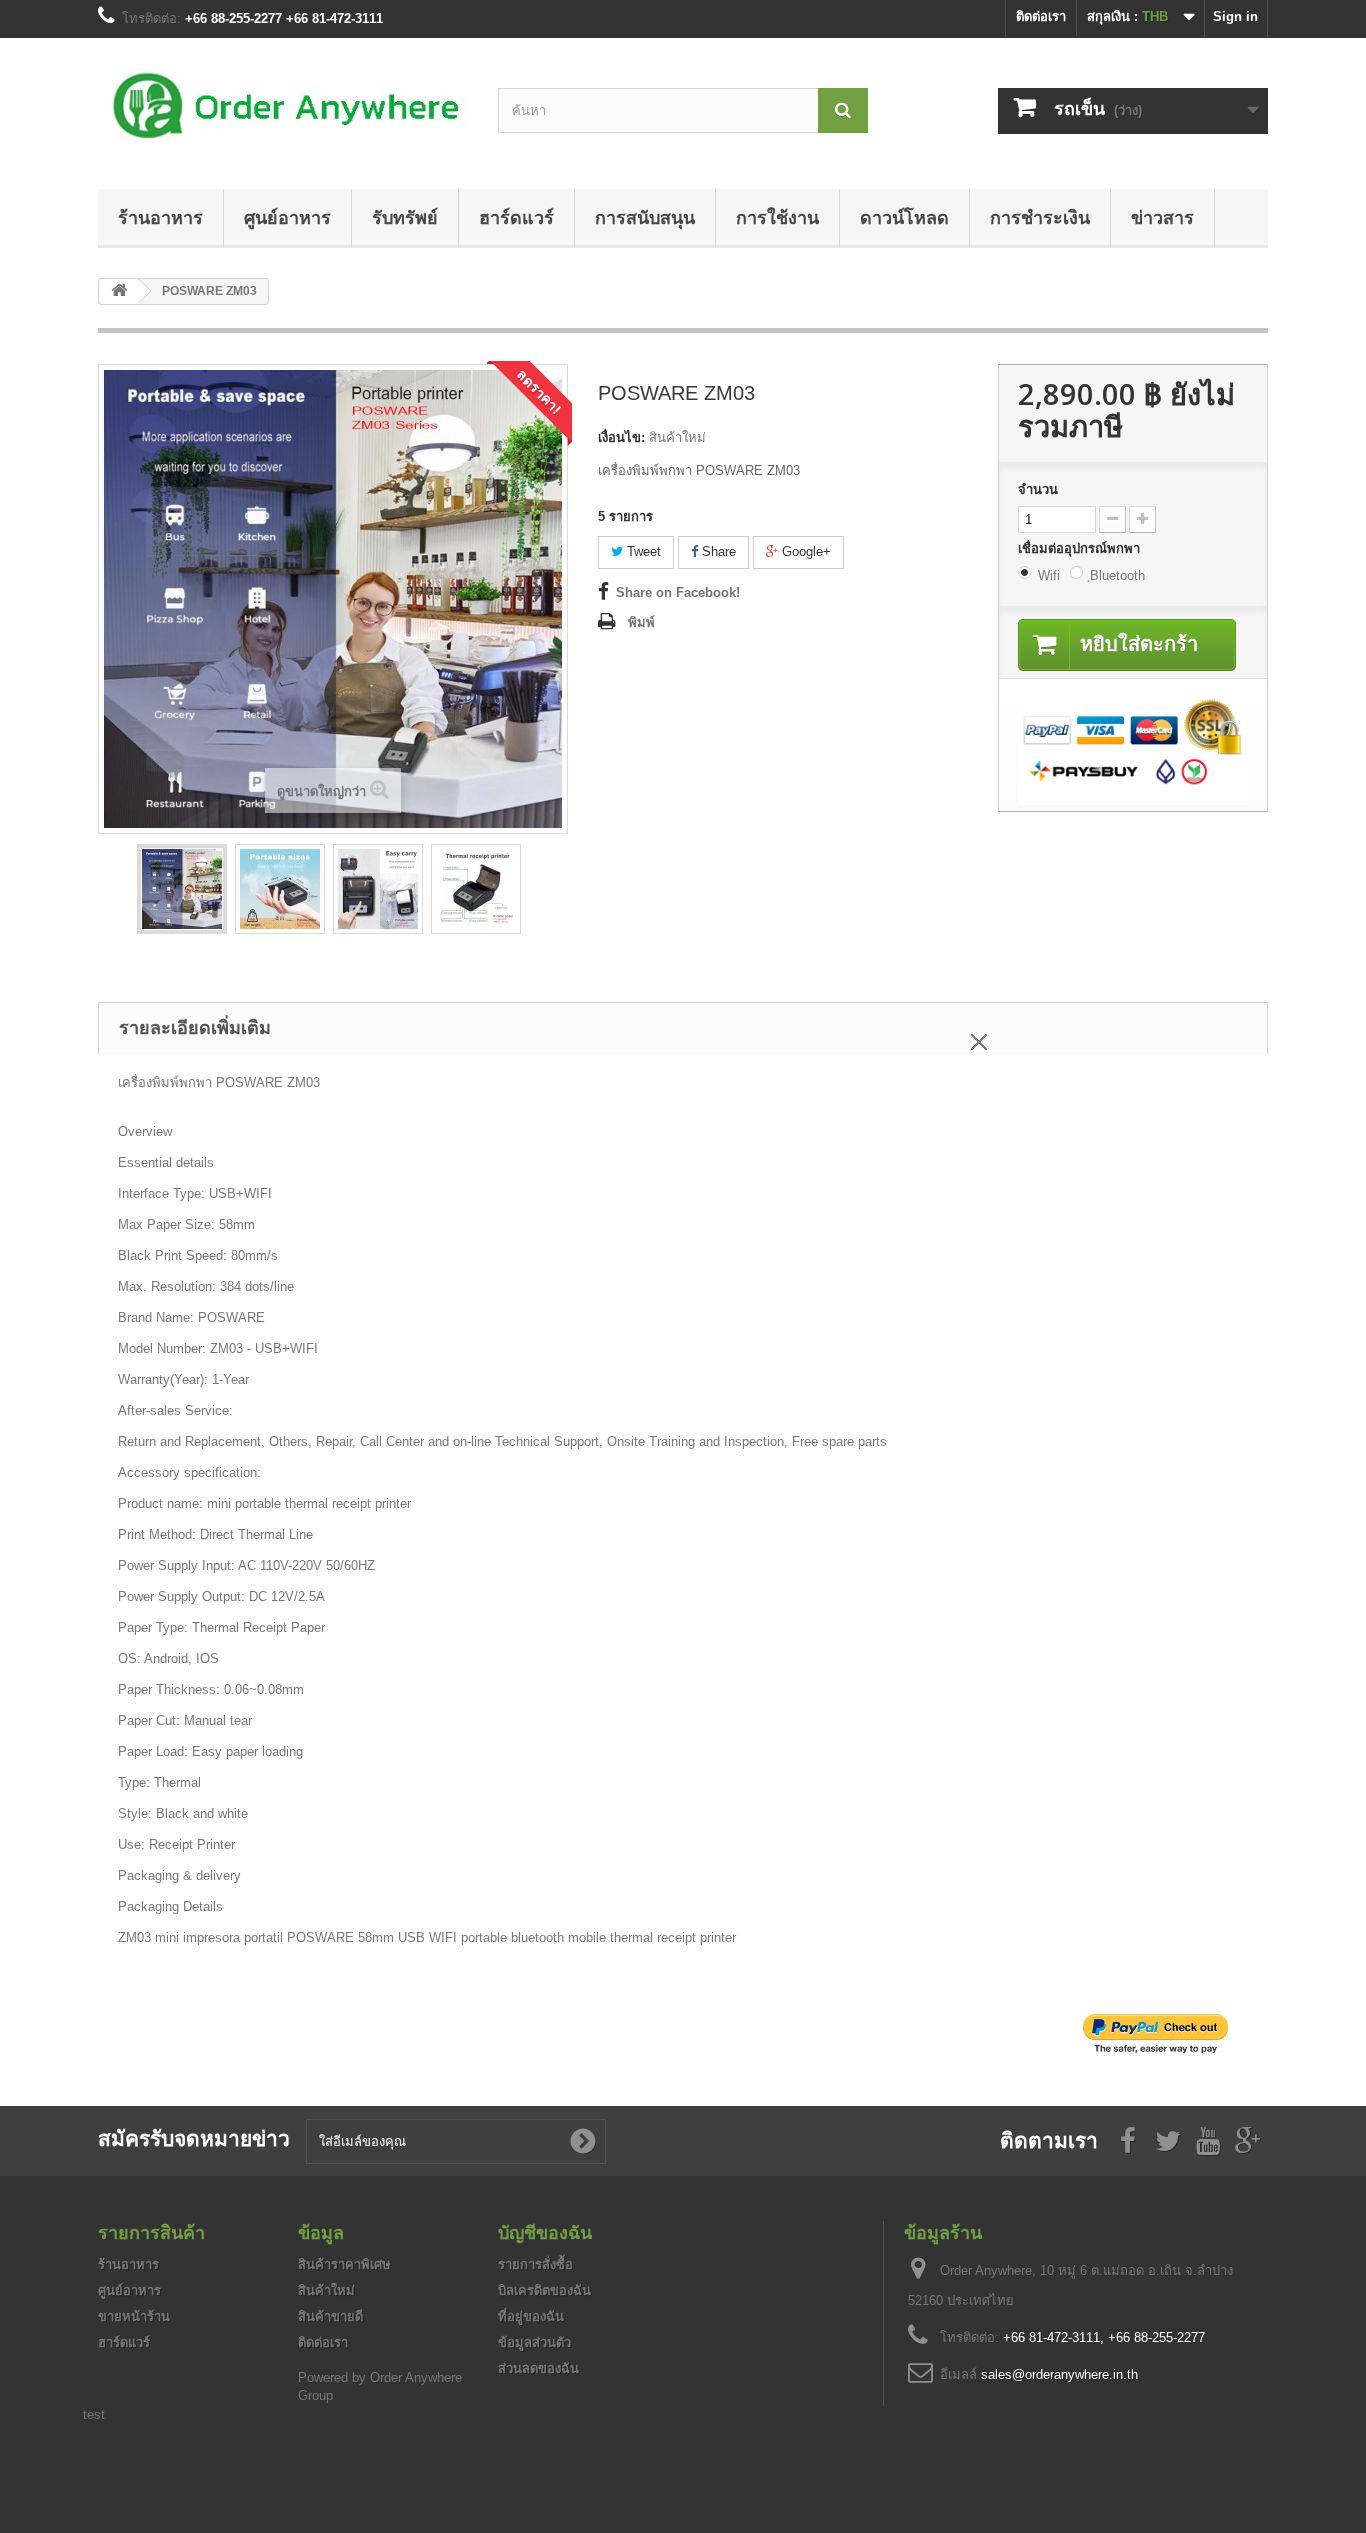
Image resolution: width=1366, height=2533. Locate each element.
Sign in (1235, 16)
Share (717, 551)
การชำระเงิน (1040, 217)
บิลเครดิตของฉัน (544, 2290)
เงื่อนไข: (621, 437)
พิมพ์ (641, 622)
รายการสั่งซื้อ (535, 2264)
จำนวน (1038, 489)
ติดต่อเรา (1041, 16)
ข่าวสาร (1162, 217)
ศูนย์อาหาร (287, 217)
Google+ (804, 551)
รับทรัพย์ (405, 217)
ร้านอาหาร (160, 217)
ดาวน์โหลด (904, 217)
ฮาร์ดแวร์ (516, 217)
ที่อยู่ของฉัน (531, 2316)
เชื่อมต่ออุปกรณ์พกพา (1081, 548)
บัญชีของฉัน (545, 2232)
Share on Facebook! (678, 592)
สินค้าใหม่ (326, 2290)
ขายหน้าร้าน (134, 2316)
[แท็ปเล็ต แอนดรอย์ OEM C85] (182, 889)
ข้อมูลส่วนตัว (534, 2342)
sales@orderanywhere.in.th (1059, 2374)
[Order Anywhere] (283, 108)
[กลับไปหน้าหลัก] (119, 291)
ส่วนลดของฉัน (538, 2368)
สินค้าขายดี (330, 2316)
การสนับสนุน (645, 217)
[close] (979, 1038)
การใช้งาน (777, 217)
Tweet (642, 551)
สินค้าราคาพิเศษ (344, 2264)
